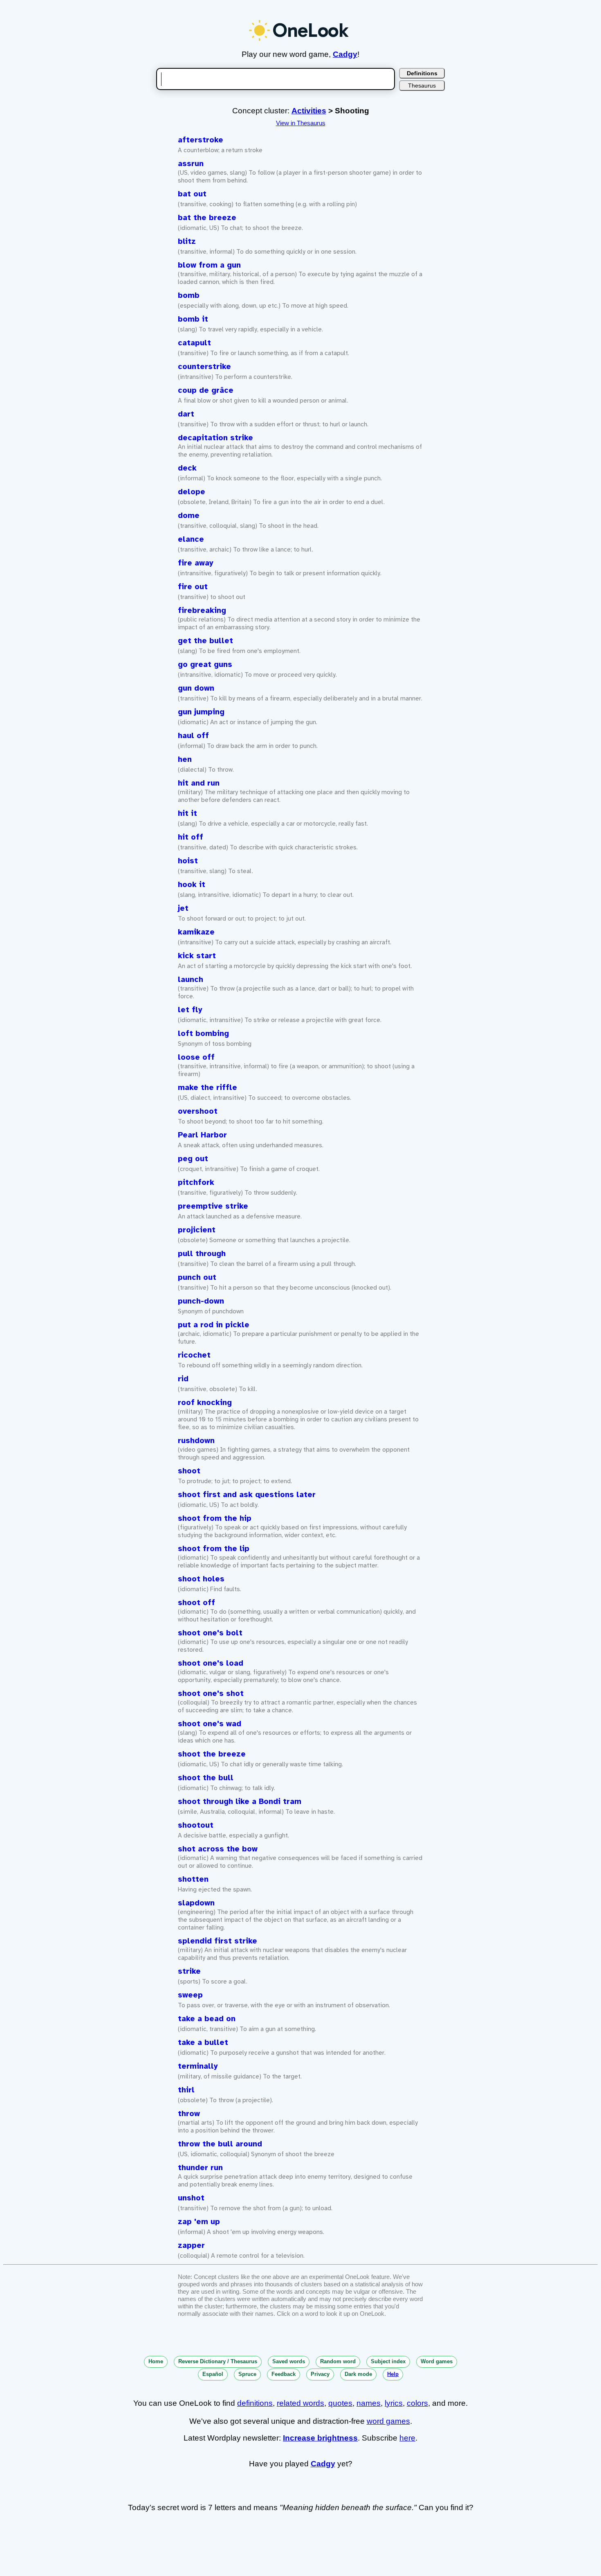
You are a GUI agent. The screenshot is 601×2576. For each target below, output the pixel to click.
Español (213, 2374)
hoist (188, 861)
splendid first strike (218, 1941)
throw (189, 2114)
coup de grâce (206, 390)
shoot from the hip (215, 1518)
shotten (193, 1879)
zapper (191, 2245)
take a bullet (203, 2042)
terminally (198, 2066)
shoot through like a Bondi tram (240, 1801)
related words (300, 2403)
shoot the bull (206, 1778)
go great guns (205, 664)
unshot (191, 2198)
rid (183, 1379)
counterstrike (204, 367)
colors (417, 2403)
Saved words (289, 2361)
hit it (187, 813)
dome (189, 516)
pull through (202, 1254)
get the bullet (205, 641)
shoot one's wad (210, 1724)
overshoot (198, 1111)
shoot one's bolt (210, 1633)
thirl (186, 2090)
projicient (197, 1230)
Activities (309, 111)
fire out (193, 587)
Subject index (388, 2361)
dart (186, 414)
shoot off (196, 1603)
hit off (191, 837)
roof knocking (205, 1403)
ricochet (194, 1355)
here (407, 2438)
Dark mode (358, 2374)
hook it (192, 885)
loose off (196, 1057)
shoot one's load (211, 1663)
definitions (255, 2403)
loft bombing (203, 1034)
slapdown (196, 1903)
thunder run (200, 2168)
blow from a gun (209, 265)
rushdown (196, 1441)
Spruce (247, 2374)
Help (393, 2374)
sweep (190, 1995)
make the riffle (207, 1088)
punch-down (201, 1301)
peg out (193, 1159)
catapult (194, 343)
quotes (340, 2403)
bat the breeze (207, 218)
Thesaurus (422, 86)
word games (388, 2421)
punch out (197, 1277)
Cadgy (345, 54)
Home (156, 2361)
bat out (192, 194)
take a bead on (207, 2019)
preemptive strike (213, 1206)
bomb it (193, 319)
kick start (197, 956)
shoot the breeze (212, 1754)
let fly (190, 1010)
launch (191, 980)
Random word (338, 2361)
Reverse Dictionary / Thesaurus (218, 2361)
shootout (196, 1825)
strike (189, 1971)
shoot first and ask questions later (247, 1495)
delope (192, 492)
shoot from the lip (214, 1549)
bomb (189, 295)
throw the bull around (220, 2144)
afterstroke (201, 140)
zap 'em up (199, 2222)
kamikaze (196, 932)
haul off (193, 736)
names (369, 2403)
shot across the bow (218, 1849)
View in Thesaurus (301, 123)
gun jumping (201, 712)
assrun (191, 164)
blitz (187, 241)
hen (185, 759)
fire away (196, 563)
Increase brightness (320, 2438)
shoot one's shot (211, 1693)
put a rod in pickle (214, 1325)
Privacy (320, 2374)
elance (191, 539)
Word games (437, 2361)
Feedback (284, 2374)
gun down (196, 688)
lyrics (394, 2403)
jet (183, 908)
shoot (189, 1471)
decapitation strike (215, 438)
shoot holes (201, 1579)
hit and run (199, 783)
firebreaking (202, 610)
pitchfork (196, 1182)
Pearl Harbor (202, 1135)
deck (187, 468)
